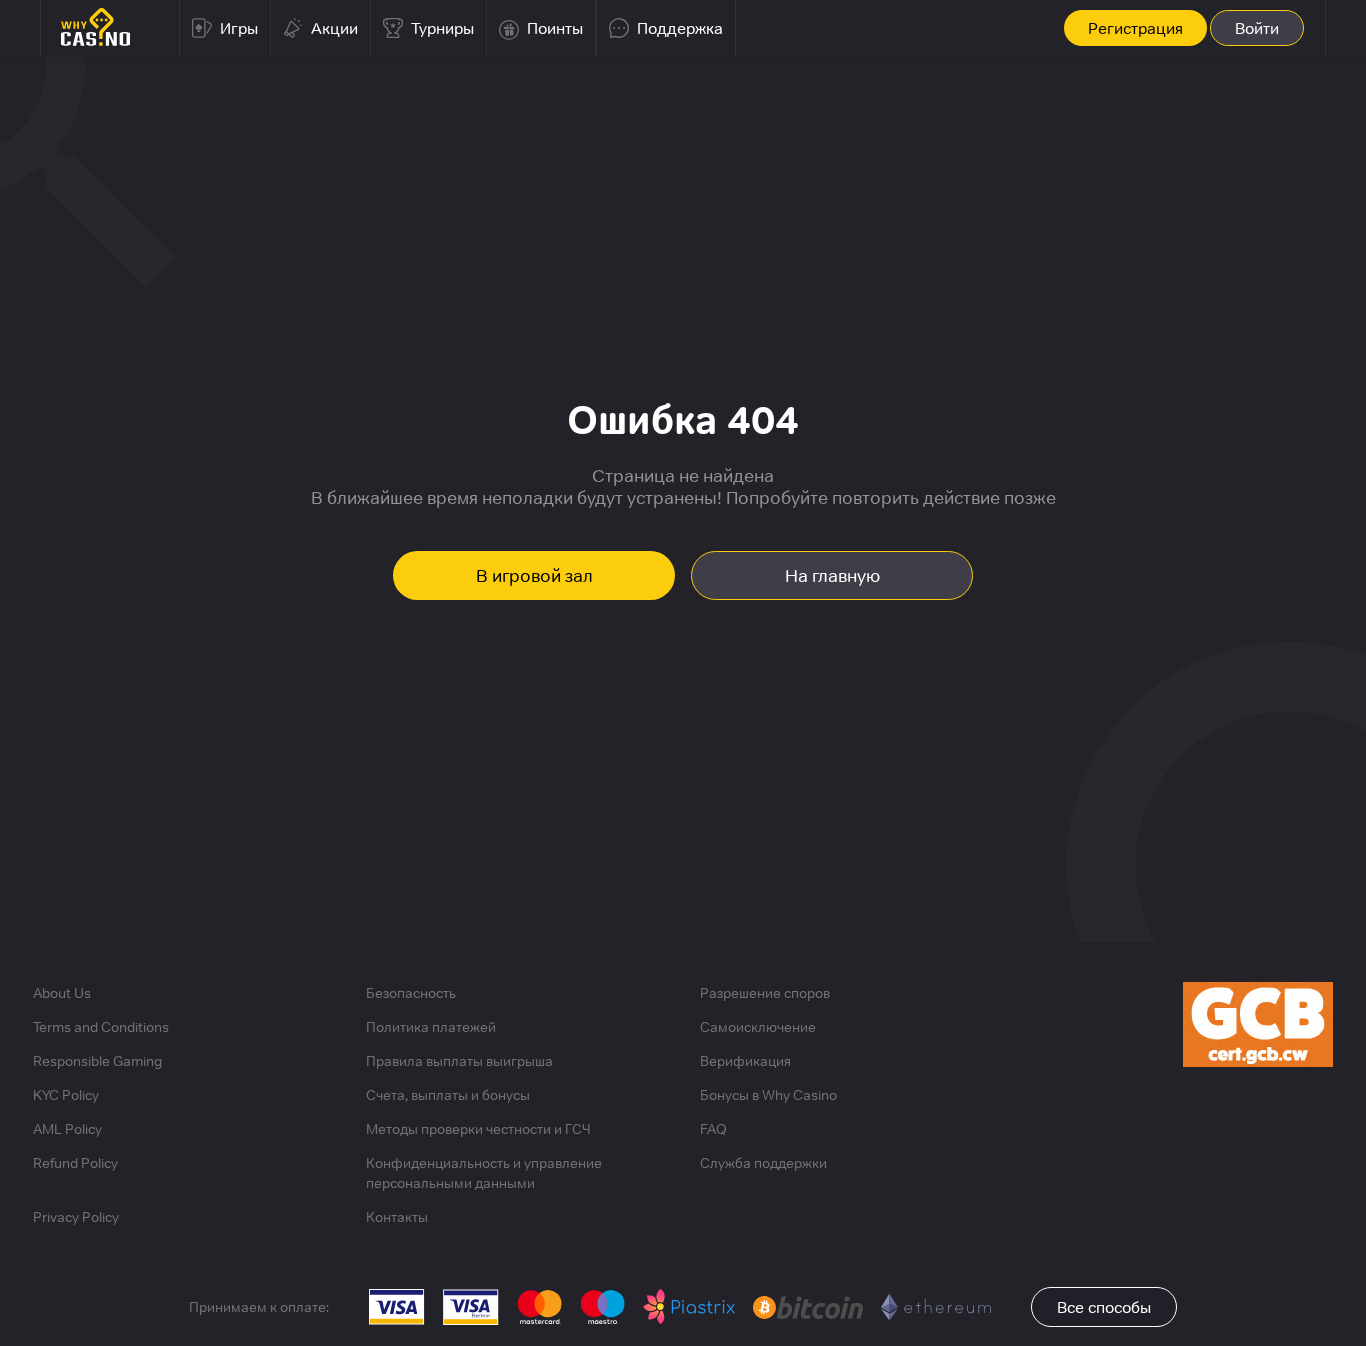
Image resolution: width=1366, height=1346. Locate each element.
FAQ (713, 1129)
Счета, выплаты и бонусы (448, 1095)
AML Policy (67, 1129)
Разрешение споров (765, 993)
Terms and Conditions (101, 1027)
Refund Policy (75, 1163)
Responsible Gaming (97, 1061)
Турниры (442, 28)
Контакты (397, 1217)
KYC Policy (66, 1095)
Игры (239, 28)
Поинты (555, 28)
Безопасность (411, 993)
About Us (62, 993)
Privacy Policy (76, 1217)
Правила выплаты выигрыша (459, 1061)
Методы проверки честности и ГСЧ (478, 1129)
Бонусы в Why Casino (768, 1095)
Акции (334, 28)
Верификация (745, 1061)
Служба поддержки (763, 1163)
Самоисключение (758, 1027)
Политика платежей (431, 1027)
